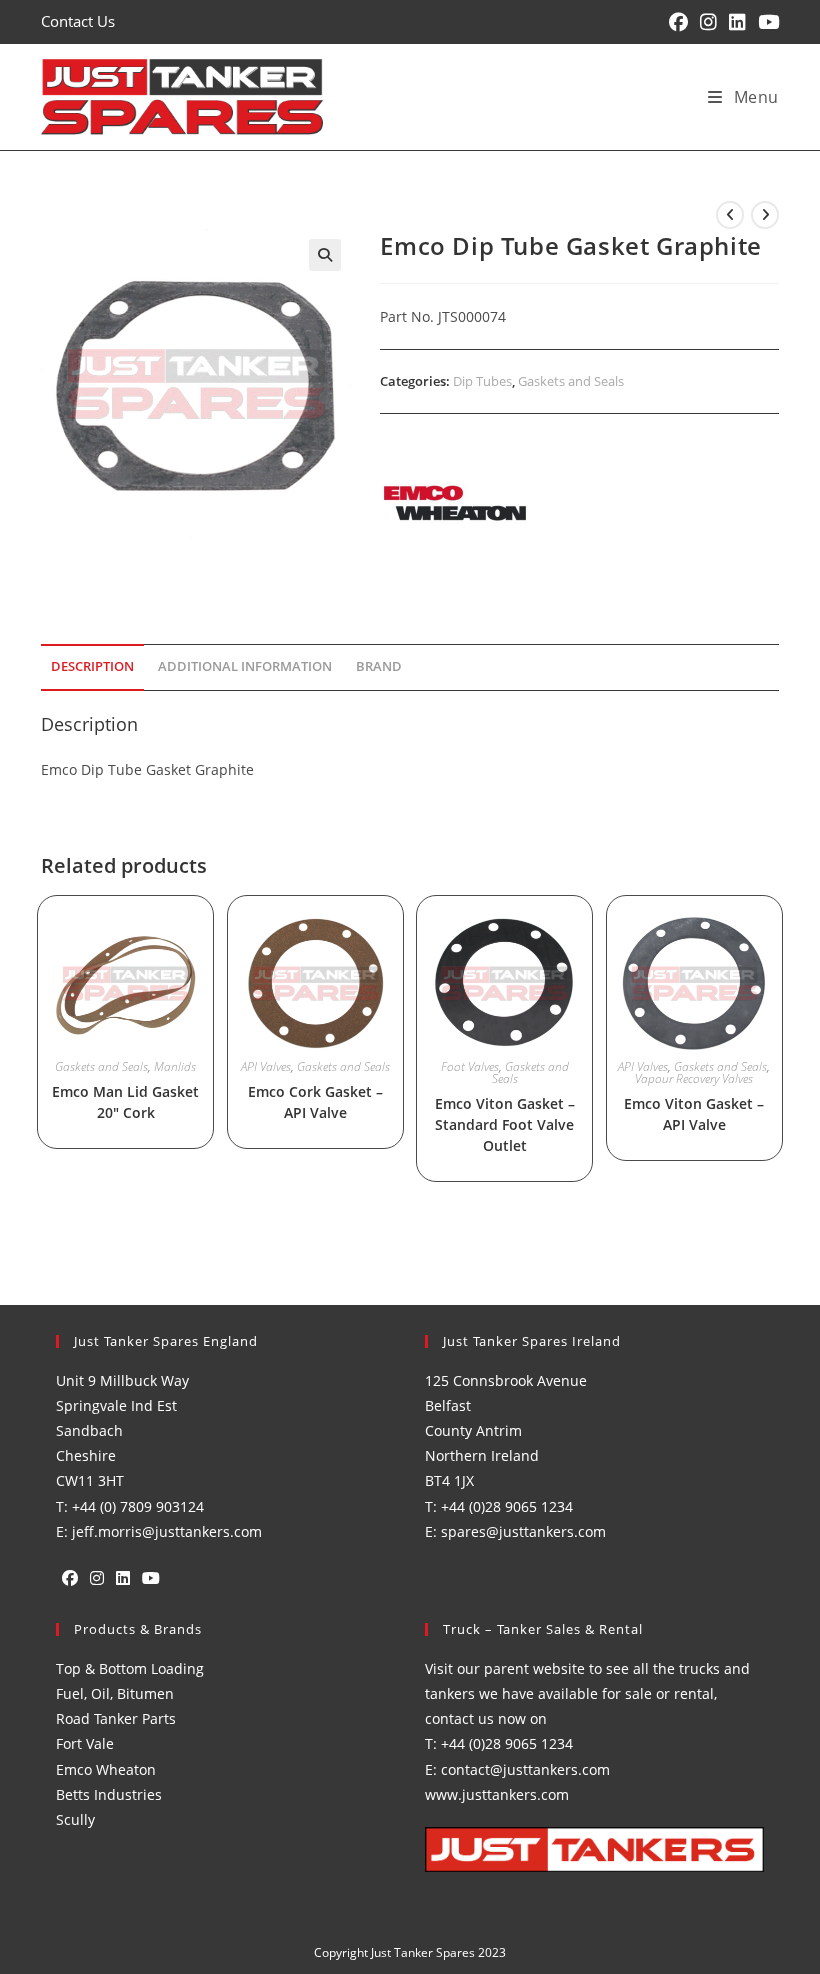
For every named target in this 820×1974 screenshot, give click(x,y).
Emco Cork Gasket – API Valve (315, 1102)
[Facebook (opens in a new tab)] (678, 22)
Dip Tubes (482, 381)
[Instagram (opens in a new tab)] (708, 22)
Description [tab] (92, 666)
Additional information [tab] (245, 666)
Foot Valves (470, 1066)
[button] (325, 255)
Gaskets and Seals (571, 381)
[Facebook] (70, 1578)
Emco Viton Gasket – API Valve (694, 1114)
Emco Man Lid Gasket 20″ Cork (125, 1102)
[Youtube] (151, 1578)
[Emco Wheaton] (455, 503)
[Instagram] (97, 1578)
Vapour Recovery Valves (694, 1078)
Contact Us (78, 21)
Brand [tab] (379, 666)
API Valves (266, 1066)
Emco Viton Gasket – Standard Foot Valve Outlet (505, 1124)
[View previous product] (730, 215)
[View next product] (765, 215)
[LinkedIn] (123, 1578)
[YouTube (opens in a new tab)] (765, 22)
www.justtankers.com (497, 1794)
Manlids (175, 1066)
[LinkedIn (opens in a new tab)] (737, 22)
